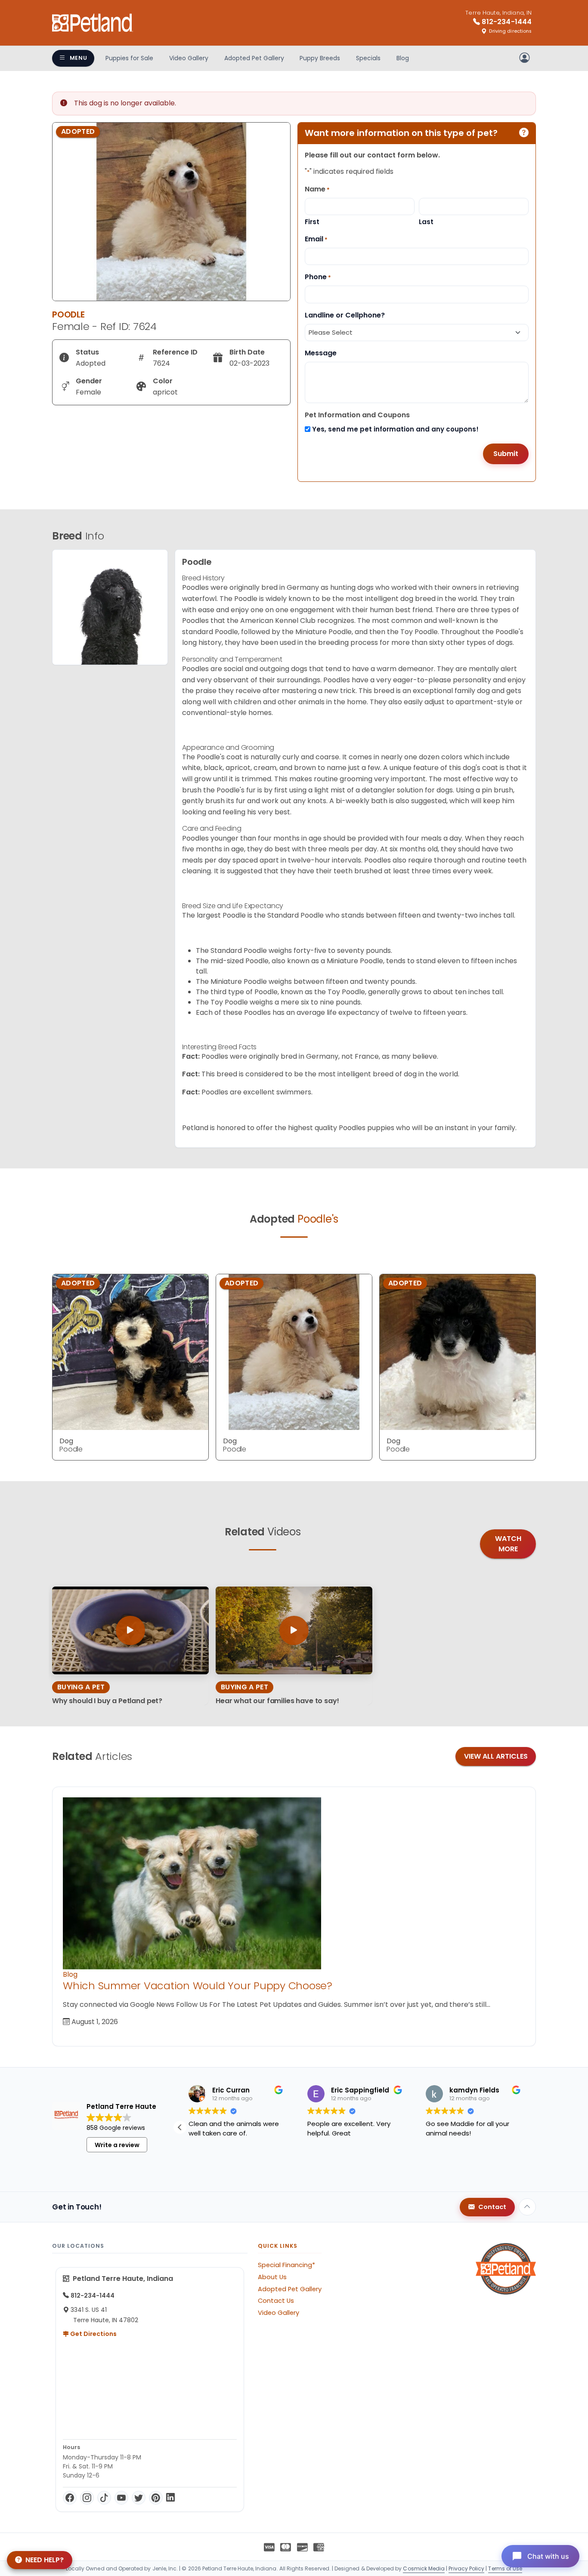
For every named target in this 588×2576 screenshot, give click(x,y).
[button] (529, 2127)
